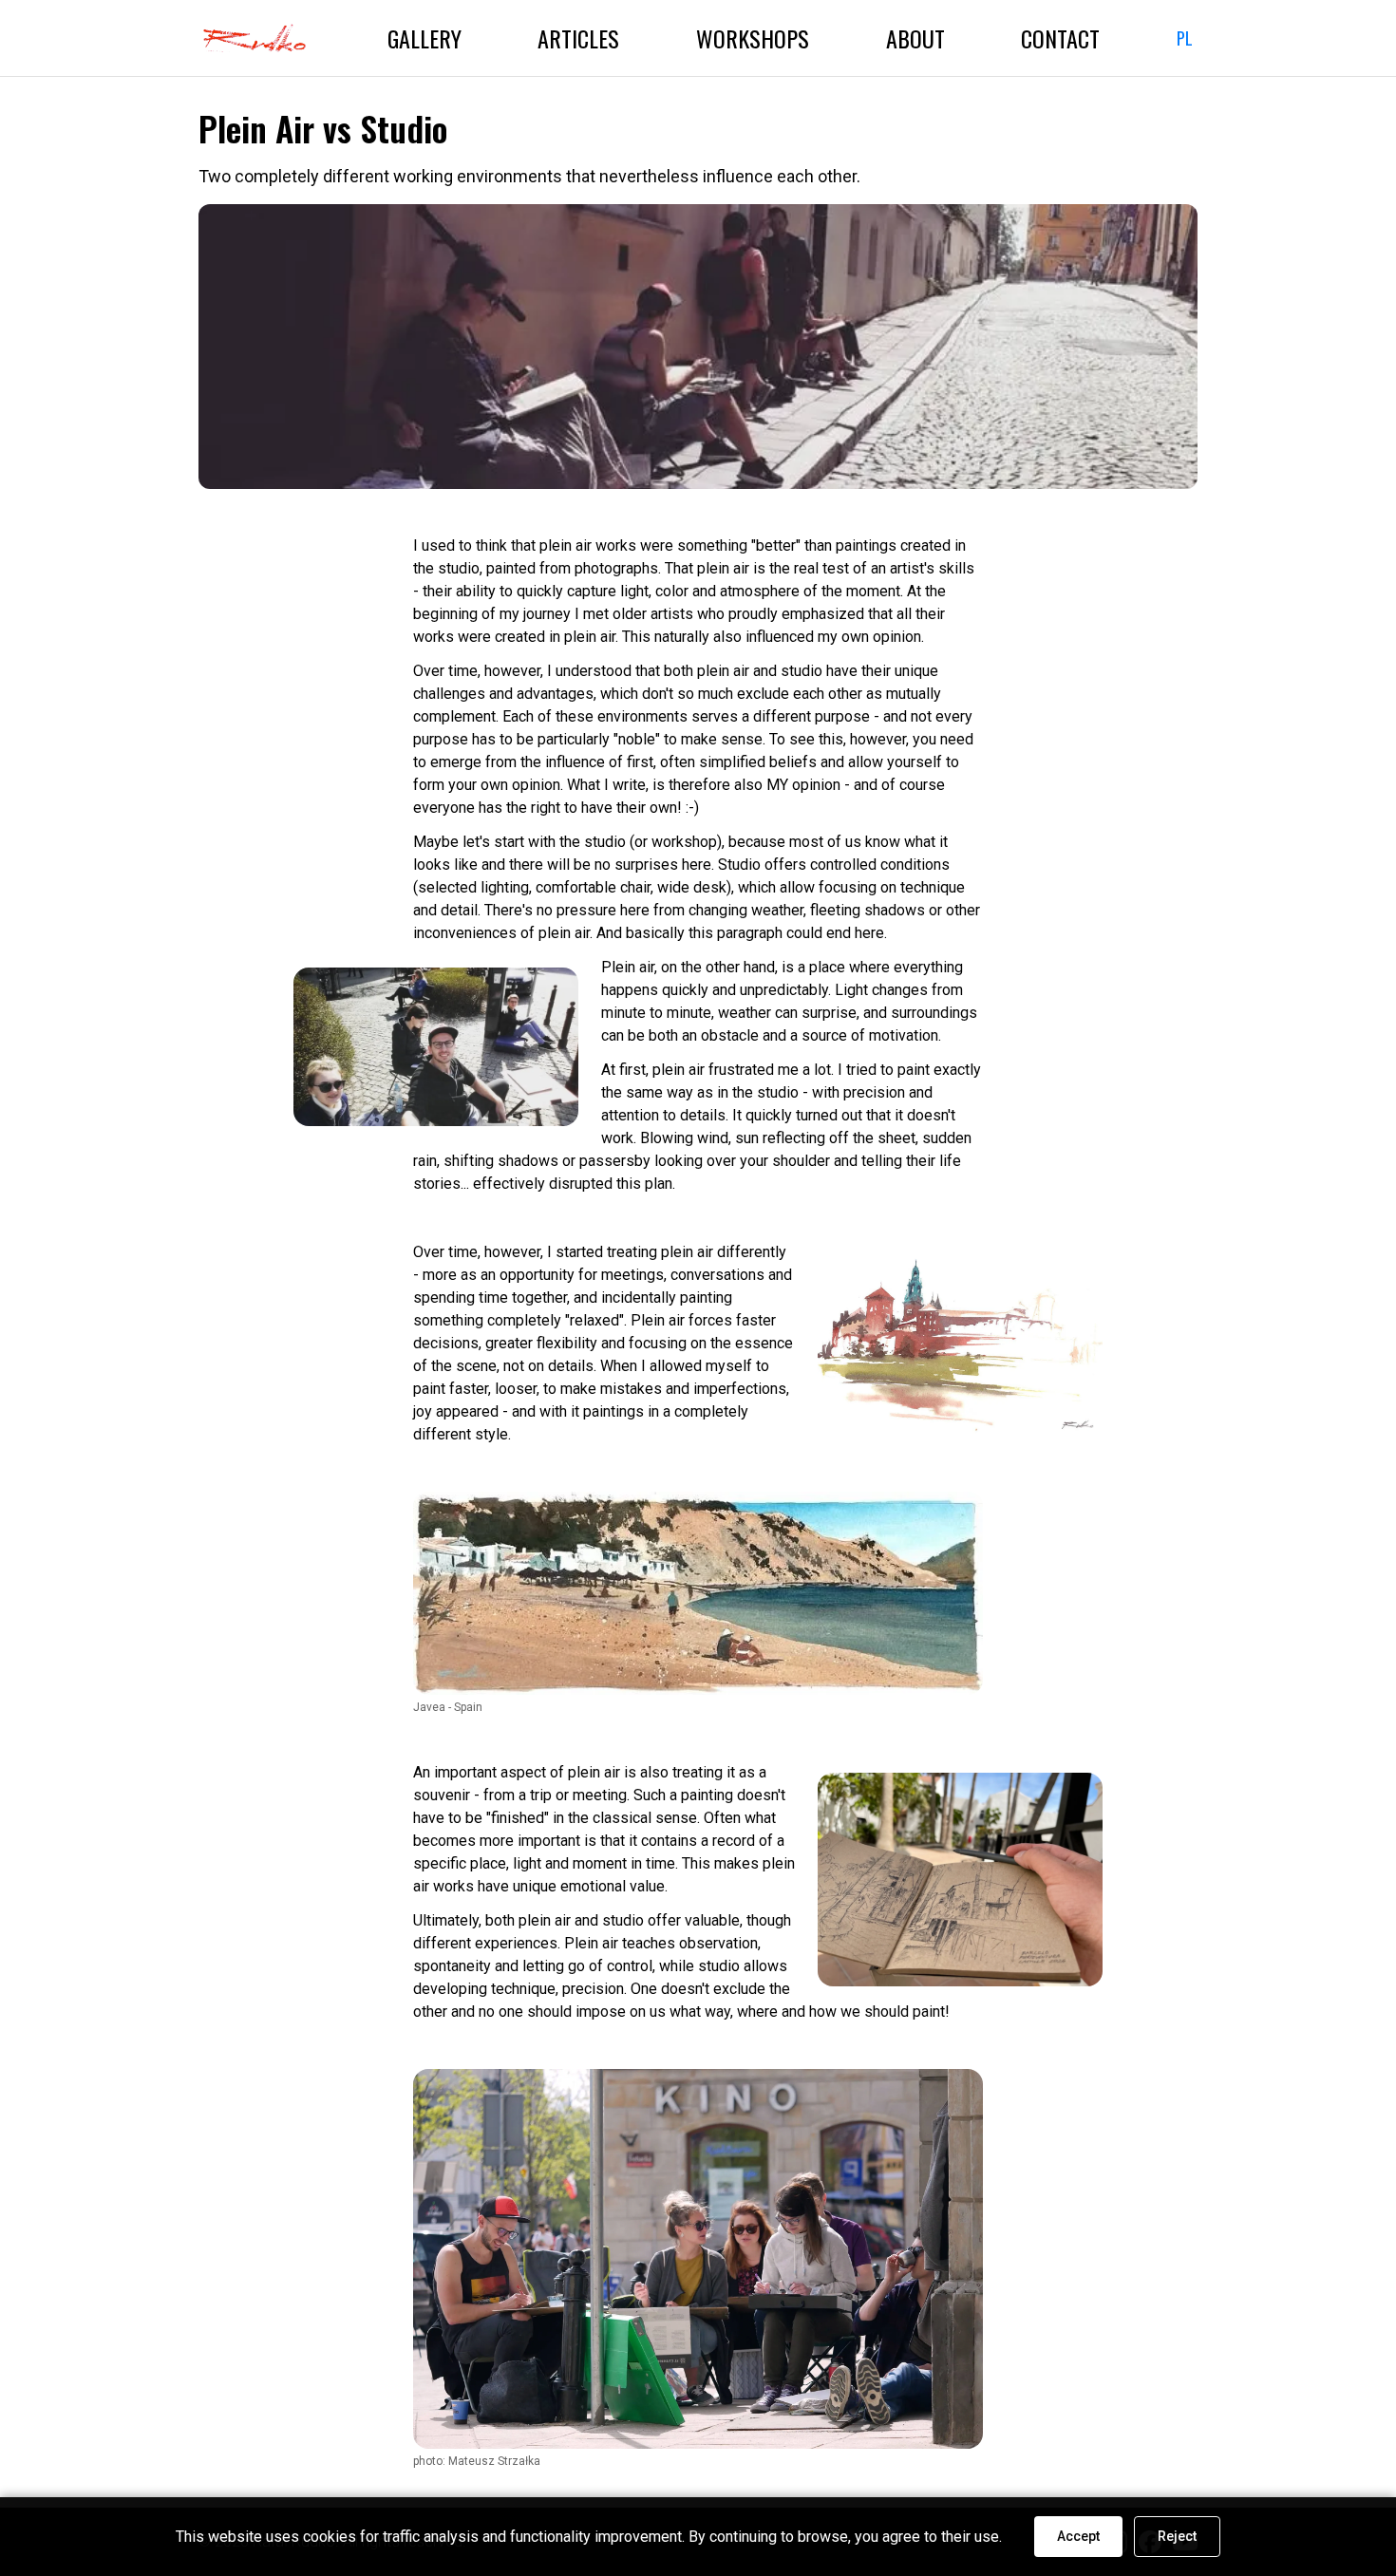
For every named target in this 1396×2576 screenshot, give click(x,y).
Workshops (753, 38)
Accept (1078, 2536)
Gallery (424, 38)
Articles (578, 38)
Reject (1177, 2536)
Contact (1060, 38)
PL (1185, 38)
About (915, 38)
